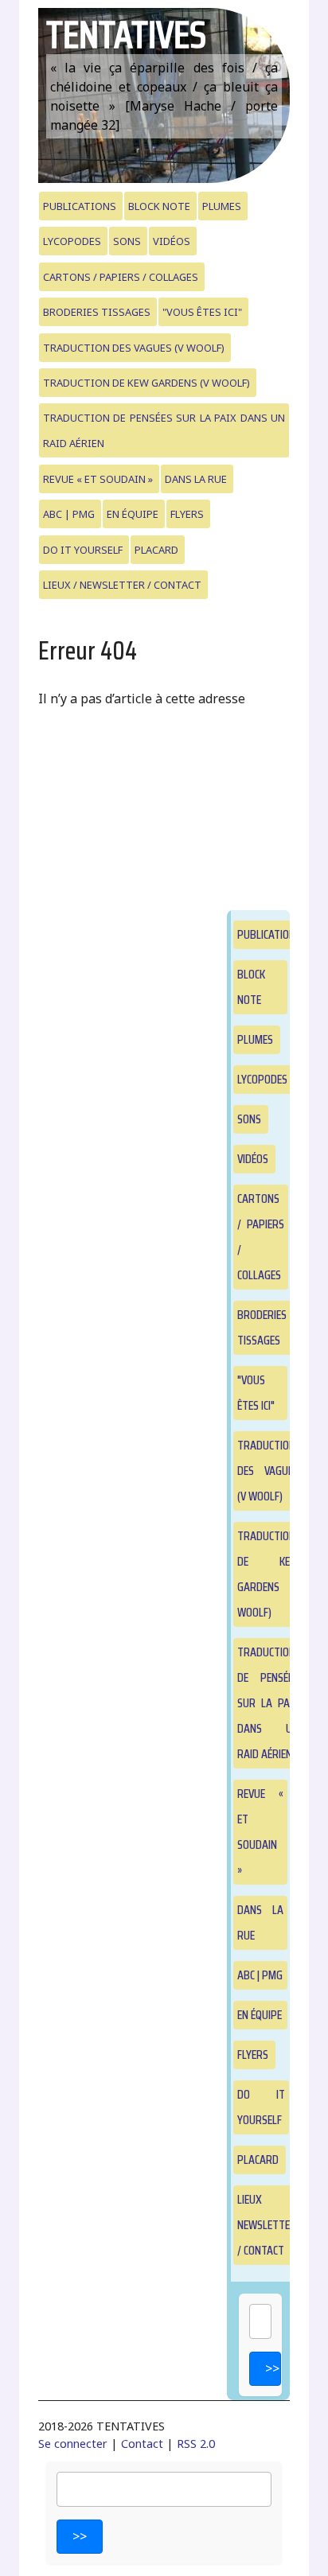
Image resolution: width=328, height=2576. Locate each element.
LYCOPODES (72, 241)
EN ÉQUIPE (133, 514)
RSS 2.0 (196, 2444)
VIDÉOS (172, 241)
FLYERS (187, 514)
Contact (142, 2444)
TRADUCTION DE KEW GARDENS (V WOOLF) (146, 383)
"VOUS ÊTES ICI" (202, 312)
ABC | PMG (69, 514)
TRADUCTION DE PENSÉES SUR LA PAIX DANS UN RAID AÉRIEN (164, 430)
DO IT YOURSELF (83, 550)
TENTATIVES (126, 35)
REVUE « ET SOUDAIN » (98, 479)
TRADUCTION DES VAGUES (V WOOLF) (134, 348)
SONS (127, 241)
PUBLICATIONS (80, 206)
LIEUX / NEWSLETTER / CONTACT (122, 585)
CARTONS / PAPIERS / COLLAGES (121, 277)
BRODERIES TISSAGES (97, 312)
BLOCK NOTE (159, 206)
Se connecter (73, 2444)
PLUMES (222, 206)
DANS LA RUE (196, 479)
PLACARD (156, 550)
